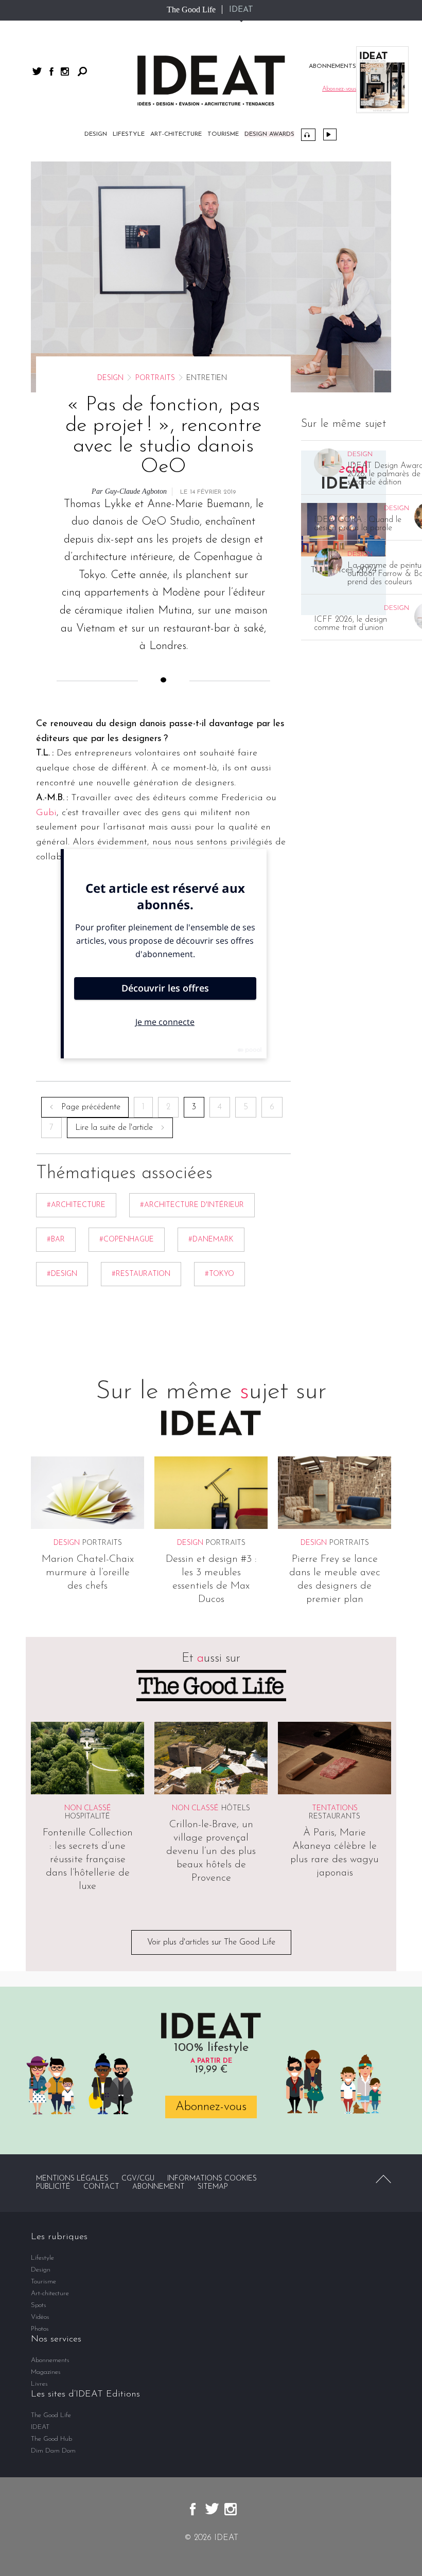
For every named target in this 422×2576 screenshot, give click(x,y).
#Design (62, 1274)
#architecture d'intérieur (192, 1205)
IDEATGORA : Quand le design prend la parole (358, 524)
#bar (56, 1240)
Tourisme (223, 134)
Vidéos (330, 134)
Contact (101, 2187)
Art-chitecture (176, 134)
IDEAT (241, 10)
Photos (40, 2329)
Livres (39, 2384)
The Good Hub (51, 2439)
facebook (51, 71)
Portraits (155, 378)
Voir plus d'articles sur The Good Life (211, 1942)
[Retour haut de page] (383, 2179)
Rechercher (82, 71)
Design (96, 134)
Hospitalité (87, 1817)
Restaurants (335, 1817)
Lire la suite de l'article (114, 1128)
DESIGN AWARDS (269, 134)
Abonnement (159, 2187)
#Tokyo (219, 1274)
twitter (37, 71)
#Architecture (76, 1205)
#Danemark (211, 1240)
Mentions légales (72, 2179)
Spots (39, 2305)
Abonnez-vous (211, 2107)
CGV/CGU (138, 2179)
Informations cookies (212, 2179)
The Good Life (191, 10)
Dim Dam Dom (53, 2451)
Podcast (308, 135)
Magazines (46, 2372)
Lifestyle (129, 134)
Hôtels (236, 1808)
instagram (65, 71)
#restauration (141, 1274)
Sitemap (213, 2187)
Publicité (53, 2187)
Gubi (46, 813)
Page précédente (91, 1107)
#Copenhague (127, 1240)
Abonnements (50, 2360)
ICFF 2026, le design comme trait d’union (350, 624)
